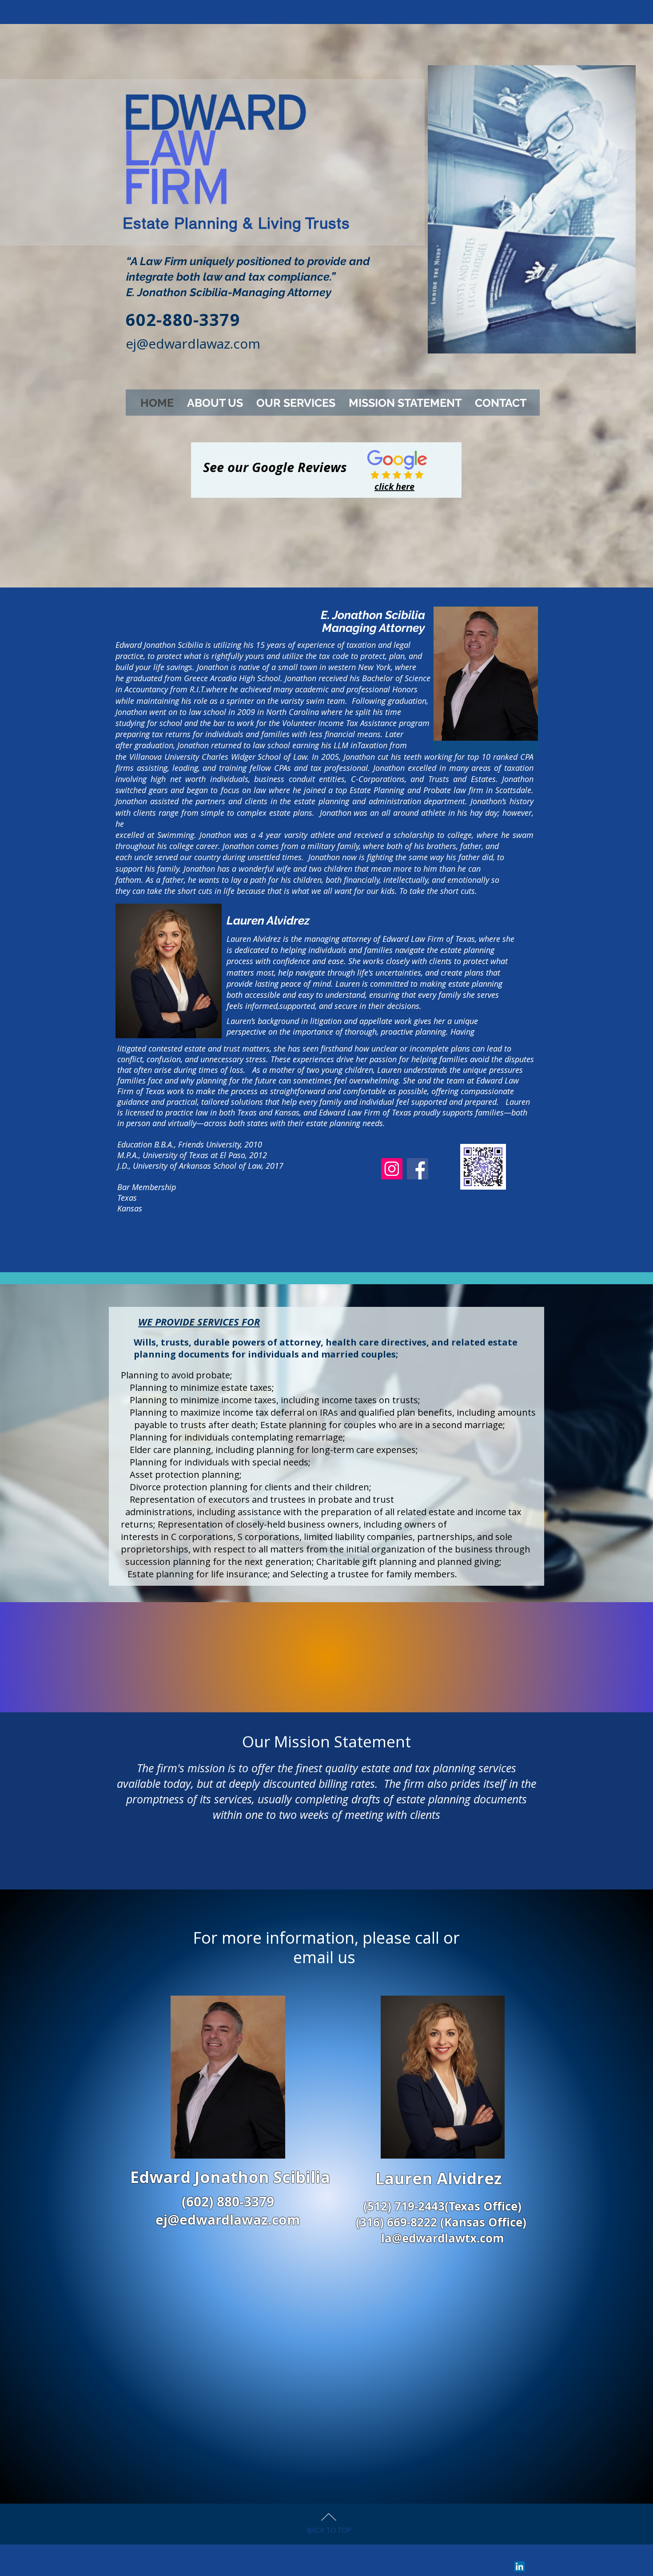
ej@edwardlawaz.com (193, 343)
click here (394, 486)
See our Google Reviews (275, 467)
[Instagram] (392, 1169)
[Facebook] (418, 1169)
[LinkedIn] (520, 2566)
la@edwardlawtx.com (443, 2238)
